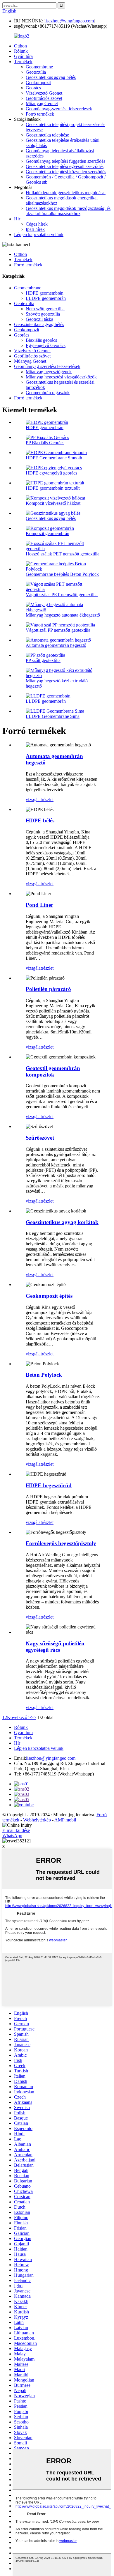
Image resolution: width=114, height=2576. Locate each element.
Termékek (23, 62)
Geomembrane (39, 67)
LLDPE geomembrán (46, 298)
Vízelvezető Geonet (44, 93)
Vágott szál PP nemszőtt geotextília (58, 630)
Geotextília (36, 72)
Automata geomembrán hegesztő (56, 645)
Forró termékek (40, 114)
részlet (48, 800)
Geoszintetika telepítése (47, 135)
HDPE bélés (40, 820)
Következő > (19, 1717)
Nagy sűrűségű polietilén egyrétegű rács (55, 1647)
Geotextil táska (39, 319)
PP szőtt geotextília (43, 660)
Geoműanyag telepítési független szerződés (65, 161)
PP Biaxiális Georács (45, 443)
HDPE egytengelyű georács (51, 473)
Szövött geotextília (43, 314)
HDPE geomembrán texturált (53, 488)
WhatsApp (12, 1836)
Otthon (20, 46)
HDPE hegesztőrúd (49, 1485)
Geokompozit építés (49, 1296)
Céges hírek (37, 224)
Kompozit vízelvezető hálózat (53, 503)
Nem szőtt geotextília (45, 309)
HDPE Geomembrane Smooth (54, 458)
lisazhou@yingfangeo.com (69, 21)
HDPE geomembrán (45, 293)
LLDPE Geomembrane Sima (53, 716)
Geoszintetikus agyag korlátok (62, 1222)
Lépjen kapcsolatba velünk (39, 234)
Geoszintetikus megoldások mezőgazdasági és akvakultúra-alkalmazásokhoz (68, 211)
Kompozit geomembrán (47, 533)
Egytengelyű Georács (46, 345)
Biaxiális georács (41, 340)
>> (34, 1717)
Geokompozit (38, 83)
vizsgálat (34, 800)
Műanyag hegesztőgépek (49, 372)
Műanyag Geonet (42, 103)
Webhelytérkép (37, 1820)
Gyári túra (23, 56)
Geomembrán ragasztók (48, 393)
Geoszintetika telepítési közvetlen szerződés (66, 172)
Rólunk (21, 51)
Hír (17, 219)
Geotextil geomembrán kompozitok (53, 1071)
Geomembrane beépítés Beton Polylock (62, 574)
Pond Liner (39, 905)
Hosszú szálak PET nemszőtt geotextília (63, 554)
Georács (33, 88)
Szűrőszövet (40, 1138)
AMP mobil (65, 1820)
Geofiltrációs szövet (44, 98)
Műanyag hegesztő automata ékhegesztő (63, 615)
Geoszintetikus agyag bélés (51, 77)
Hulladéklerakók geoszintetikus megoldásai (66, 193)
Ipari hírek (35, 229)
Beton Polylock (44, 1375)
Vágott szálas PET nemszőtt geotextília (62, 595)
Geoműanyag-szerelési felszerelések (59, 109)
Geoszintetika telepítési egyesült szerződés (65, 166)
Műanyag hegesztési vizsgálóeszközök (61, 377)
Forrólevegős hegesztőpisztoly (61, 1543)
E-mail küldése (16, 1830)
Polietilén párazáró (48, 989)
